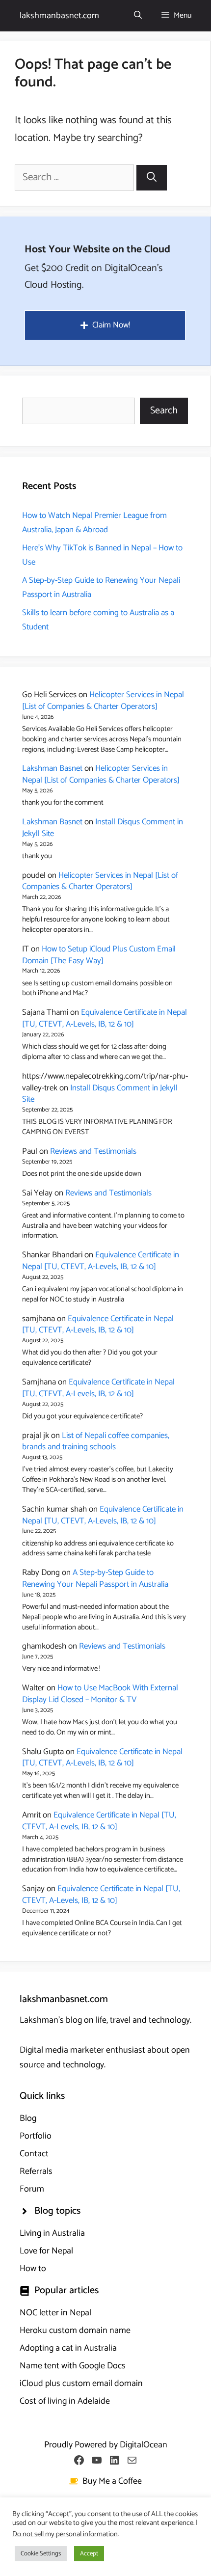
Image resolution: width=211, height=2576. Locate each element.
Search (164, 411)
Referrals (36, 2171)
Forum (32, 2189)
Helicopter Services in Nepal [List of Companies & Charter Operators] (103, 701)
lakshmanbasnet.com (59, 16)
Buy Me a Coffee (112, 2481)
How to (33, 2269)
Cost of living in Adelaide (65, 2401)
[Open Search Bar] (138, 16)
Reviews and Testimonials (93, 1151)
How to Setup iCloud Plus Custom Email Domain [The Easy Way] (99, 955)
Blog (28, 2118)
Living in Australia (52, 2233)
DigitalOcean (144, 2445)
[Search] (152, 178)
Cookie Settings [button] (41, 2554)
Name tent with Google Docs (73, 2366)
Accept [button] (89, 2554)
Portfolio (36, 2136)
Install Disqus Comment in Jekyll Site (103, 828)
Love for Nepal (46, 2251)
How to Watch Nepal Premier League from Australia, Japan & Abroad (94, 523)
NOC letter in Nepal (55, 2313)
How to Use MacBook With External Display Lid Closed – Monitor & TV (100, 1694)
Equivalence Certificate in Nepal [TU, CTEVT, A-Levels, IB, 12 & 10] (105, 1018)
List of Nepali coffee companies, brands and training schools (96, 1441)
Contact (34, 2154)
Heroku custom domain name (75, 2331)
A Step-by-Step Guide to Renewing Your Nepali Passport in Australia (95, 1578)
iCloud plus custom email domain (81, 2384)
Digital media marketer (62, 2050)
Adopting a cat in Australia (68, 2348)
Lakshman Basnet (52, 768)
